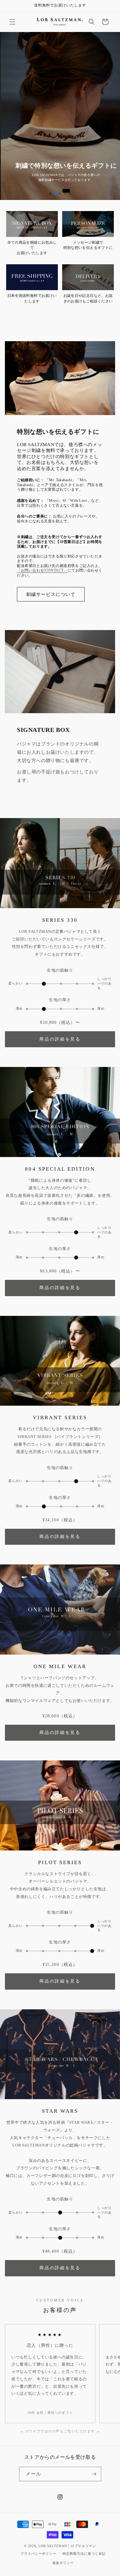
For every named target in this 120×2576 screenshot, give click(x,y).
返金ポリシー (63, 2563)
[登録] (94, 2474)
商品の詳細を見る (60, 1039)
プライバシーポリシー (38, 2554)
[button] (12, 22)
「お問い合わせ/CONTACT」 (42, 570)
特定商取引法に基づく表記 (84, 2554)
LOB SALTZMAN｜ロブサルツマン (67, 2546)
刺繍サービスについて (51, 594)
